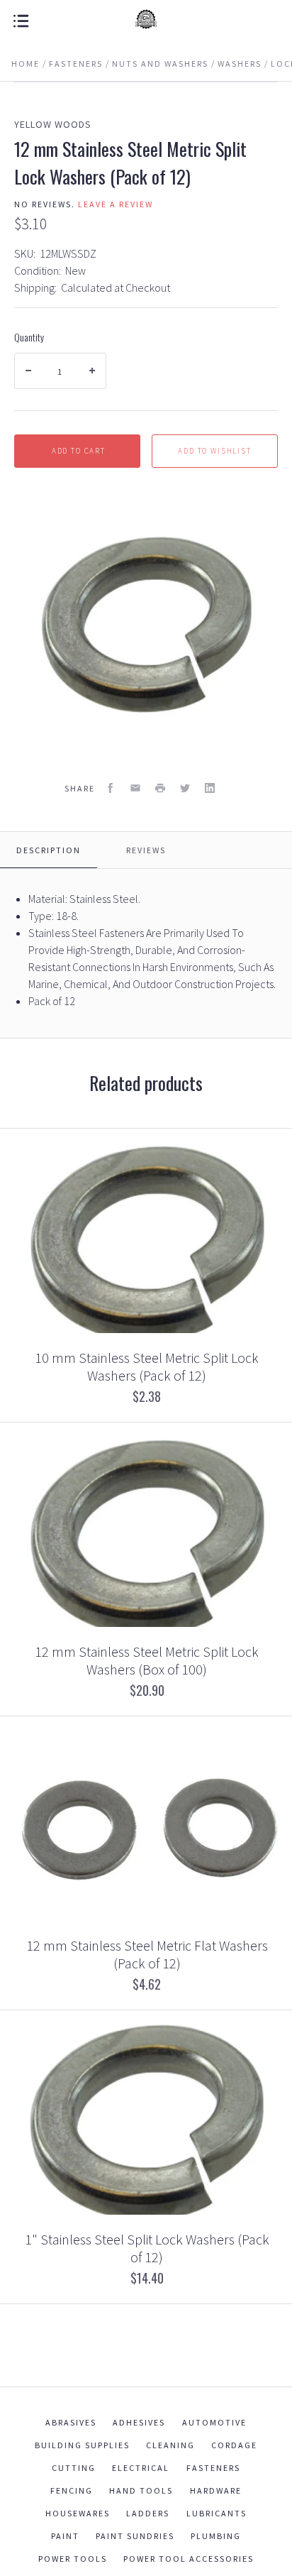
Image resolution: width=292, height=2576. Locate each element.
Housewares (78, 2513)
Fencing (72, 2490)
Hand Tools (141, 2490)
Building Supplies (82, 2445)
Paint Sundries (135, 2536)
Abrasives (71, 2422)
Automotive (214, 2422)
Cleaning (170, 2445)
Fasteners (213, 2468)
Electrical (141, 2468)
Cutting (74, 2468)
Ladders (148, 2513)
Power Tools (73, 2559)
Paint (65, 2536)
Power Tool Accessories (189, 2559)
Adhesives (139, 2422)
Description (49, 850)
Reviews (146, 850)
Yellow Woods (53, 124)
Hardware (216, 2490)
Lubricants (217, 2513)
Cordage (234, 2445)
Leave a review (116, 204)
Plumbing (216, 2536)
